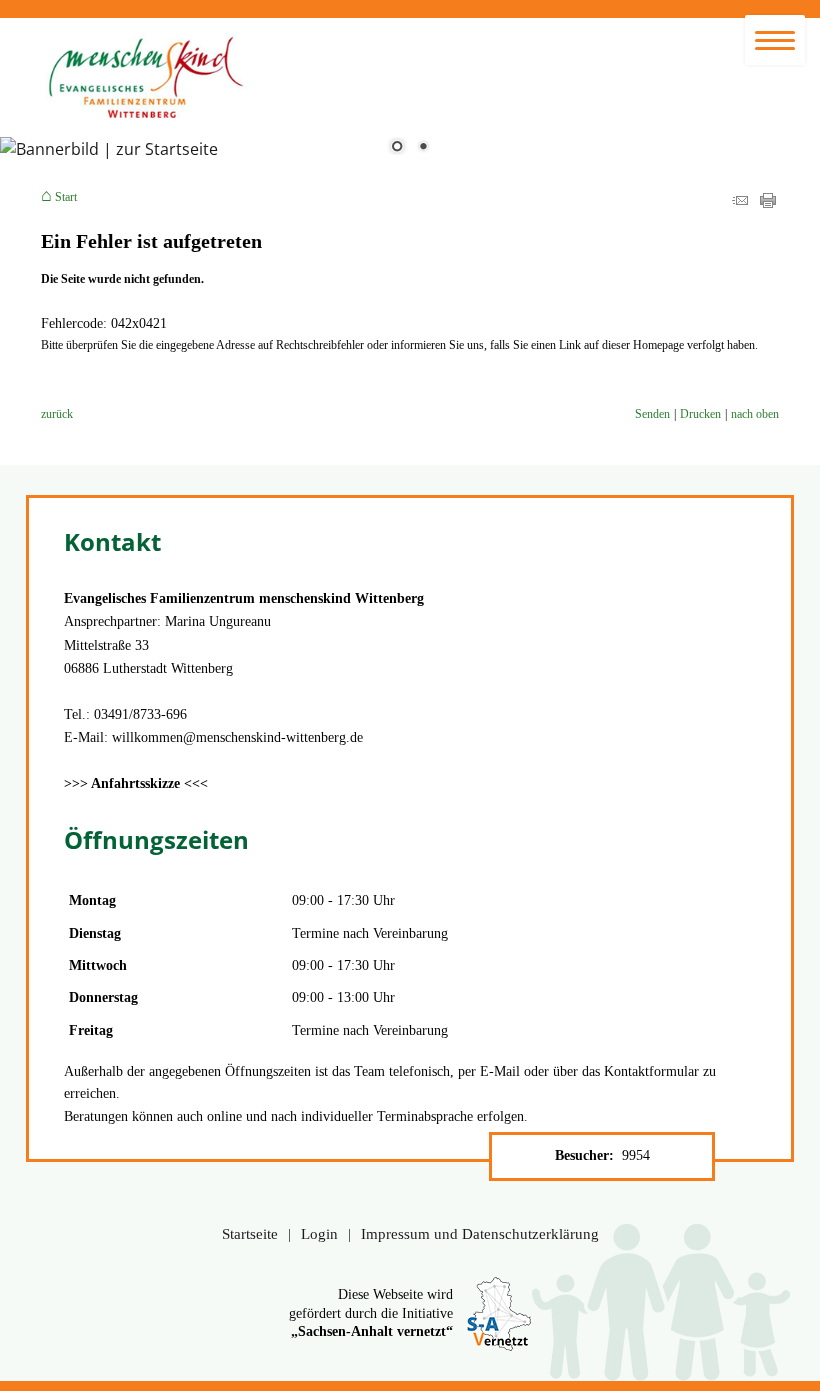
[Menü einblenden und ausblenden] (775, 40)
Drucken (700, 414)
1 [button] (397, 148)
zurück (57, 414)
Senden (652, 414)
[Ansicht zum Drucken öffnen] (768, 204)
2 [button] (423, 148)
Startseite (250, 1234)
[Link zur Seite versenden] (740, 204)
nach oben (755, 414)
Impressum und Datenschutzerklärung (480, 1234)
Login (319, 1234)
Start (66, 197)
